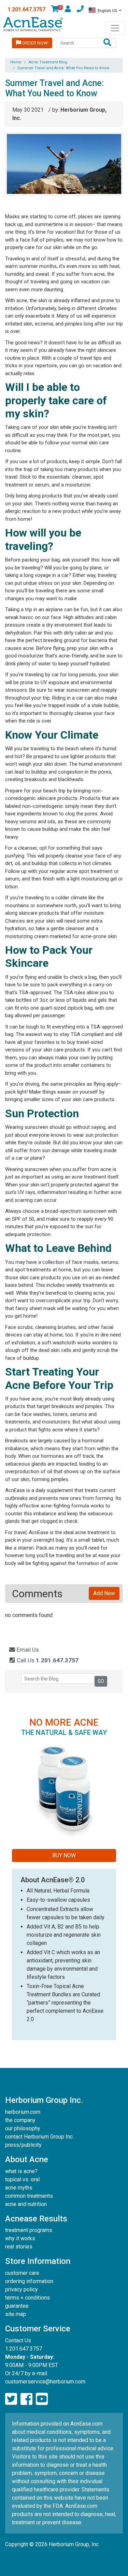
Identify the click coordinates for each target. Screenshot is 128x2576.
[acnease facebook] (26, 2399)
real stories (19, 2247)
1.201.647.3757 (26, 9)
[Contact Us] (80, 10)
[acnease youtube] (42, 2399)
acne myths (19, 2188)
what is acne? (21, 2171)
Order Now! (35, 43)
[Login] (68, 10)
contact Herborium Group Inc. (39, 2137)
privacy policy (22, 2289)
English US (107, 11)
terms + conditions (27, 2298)
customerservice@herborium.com (45, 2382)
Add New (104, 1593)
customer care (22, 2273)
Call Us (47, 1660)
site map (16, 2314)
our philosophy (23, 2128)
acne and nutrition (26, 2204)
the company (20, 2120)
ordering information (29, 2281)
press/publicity (23, 2145)
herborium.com (23, 2112)
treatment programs (29, 2230)
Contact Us (18, 2340)
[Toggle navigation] (115, 28)
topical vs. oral (22, 2179)
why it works (20, 2238)
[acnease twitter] (11, 2399)
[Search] (107, 43)
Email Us (27, 1650)
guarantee (17, 2306)
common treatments (29, 2196)
